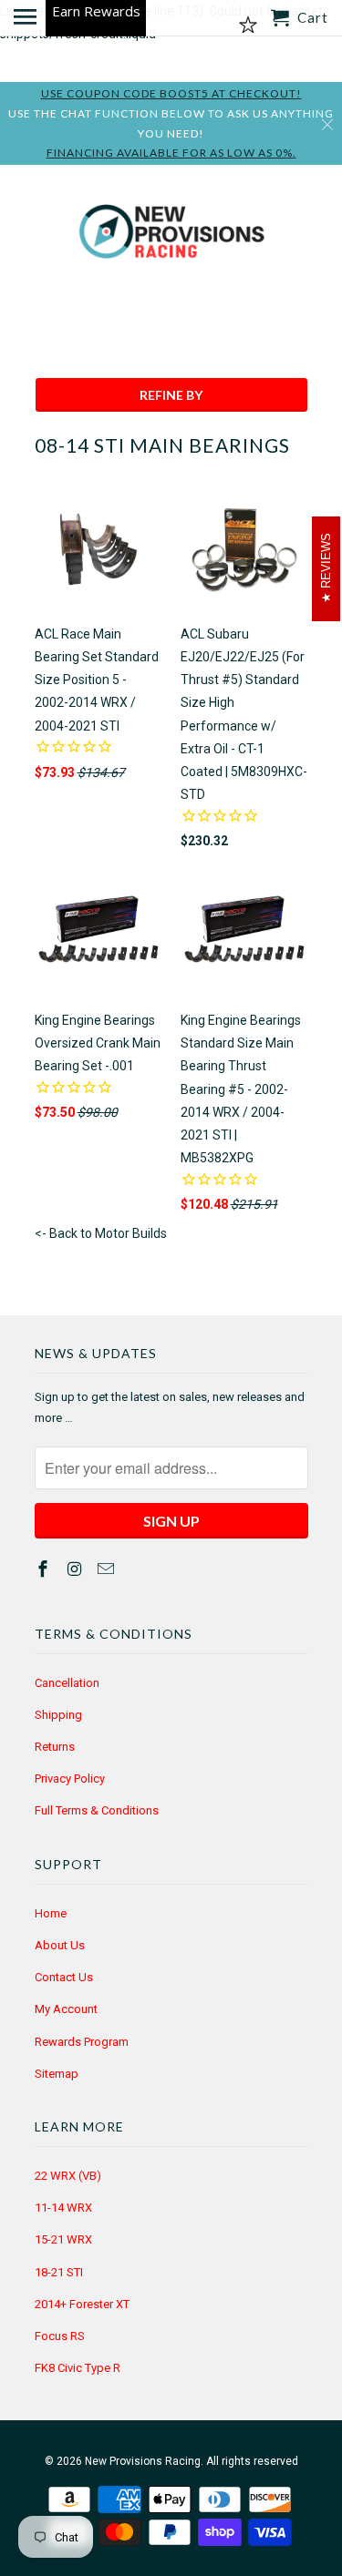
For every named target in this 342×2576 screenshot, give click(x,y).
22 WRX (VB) (68, 2176)
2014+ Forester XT (82, 2304)
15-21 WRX (63, 2239)
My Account (66, 2009)
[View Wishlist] (248, 26)
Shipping (58, 1715)
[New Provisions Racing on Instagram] (76, 1569)
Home (51, 1913)
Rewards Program (82, 2042)
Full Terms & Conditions (97, 1810)
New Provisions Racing (143, 2461)
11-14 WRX (63, 2208)
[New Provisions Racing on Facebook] (45, 1569)
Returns (55, 1747)
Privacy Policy (70, 1779)
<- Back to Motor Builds (101, 1233)
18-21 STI (59, 2272)
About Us (60, 1945)
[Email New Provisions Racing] (108, 1569)
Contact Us (64, 1977)
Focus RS (60, 2336)
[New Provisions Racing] (171, 235)
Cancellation (67, 1683)
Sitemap (57, 2074)
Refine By (171, 395)
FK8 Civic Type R (78, 2368)
